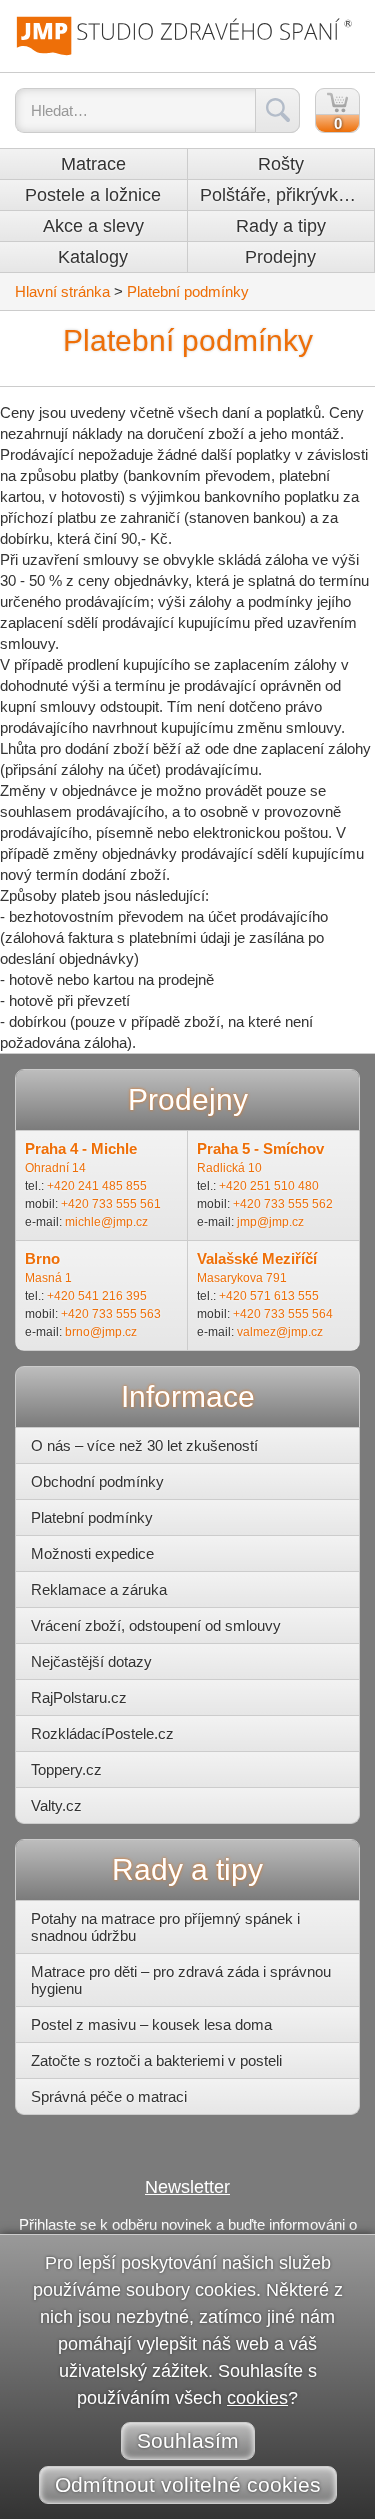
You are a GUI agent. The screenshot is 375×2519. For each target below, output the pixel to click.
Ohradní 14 (55, 1168)
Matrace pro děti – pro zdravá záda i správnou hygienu (181, 1980)
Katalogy (93, 257)
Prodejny (280, 257)
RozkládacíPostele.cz (102, 1733)
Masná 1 (48, 1278)
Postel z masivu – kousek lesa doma (151, 2024)
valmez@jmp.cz (280, 1332)
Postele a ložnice (93, 195)
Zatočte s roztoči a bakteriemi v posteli (156, 2060)
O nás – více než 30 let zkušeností (144, 1445)
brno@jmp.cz (101, 1332)
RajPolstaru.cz (79, 1697)
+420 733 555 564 (283, 1314)
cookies (257, 2398)
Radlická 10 (229, 1168)
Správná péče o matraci (109, 2096)
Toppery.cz (66, 1769)
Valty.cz (56, 1805)
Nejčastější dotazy (91, 1661)
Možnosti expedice (92, 1553)
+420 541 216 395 (97, 1296)
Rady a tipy (281, 226)
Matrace (93, 164)
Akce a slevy (93, 226)
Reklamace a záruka (99, 1589)
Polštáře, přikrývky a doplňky (287, 195)
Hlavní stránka (62, 291)
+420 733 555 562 (283, 1204)
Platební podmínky (188, 291)
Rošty (281, 164)
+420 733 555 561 (111, 1204)
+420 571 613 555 (269, 1296)
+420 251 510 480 (269, 1186)
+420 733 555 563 (111, 1314)
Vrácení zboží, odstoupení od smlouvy (156, 1625)
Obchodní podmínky (97, 1481)
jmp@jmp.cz (270, 1222)
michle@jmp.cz (106, 1222)
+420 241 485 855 (97, 1186)
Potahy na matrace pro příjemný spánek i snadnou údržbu (165, 1927)
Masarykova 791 (242, 1278)
